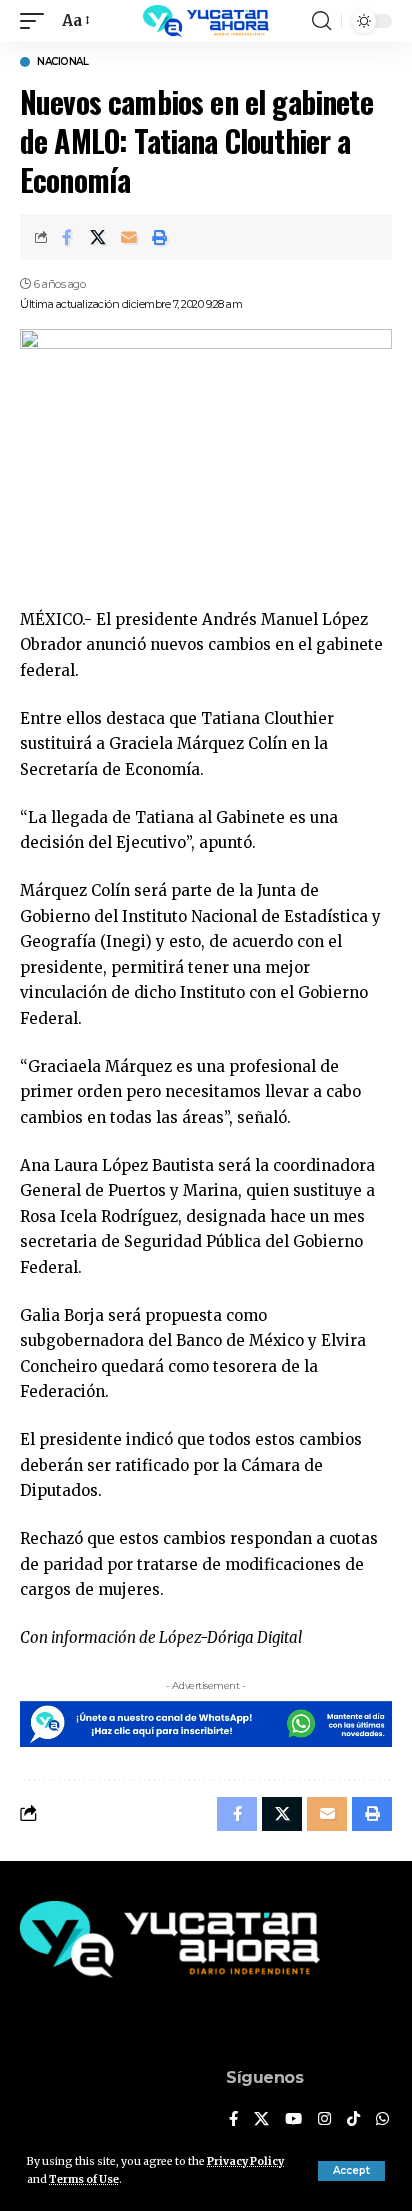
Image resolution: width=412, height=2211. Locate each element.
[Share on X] (98, 237)
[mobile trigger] (37, 21)
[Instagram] (324, 2120)
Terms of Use (84, 2179)
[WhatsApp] (382, 2120)
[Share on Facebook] (67, 237)
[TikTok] (353, 2120)
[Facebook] (233, 2120)
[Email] (129, 237)
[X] (261, 2120)
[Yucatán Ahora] (206, 21)
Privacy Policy (245, 2161)
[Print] (160, 237)
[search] (321, 21)
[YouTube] (293, 2120)
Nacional (62, 62)
